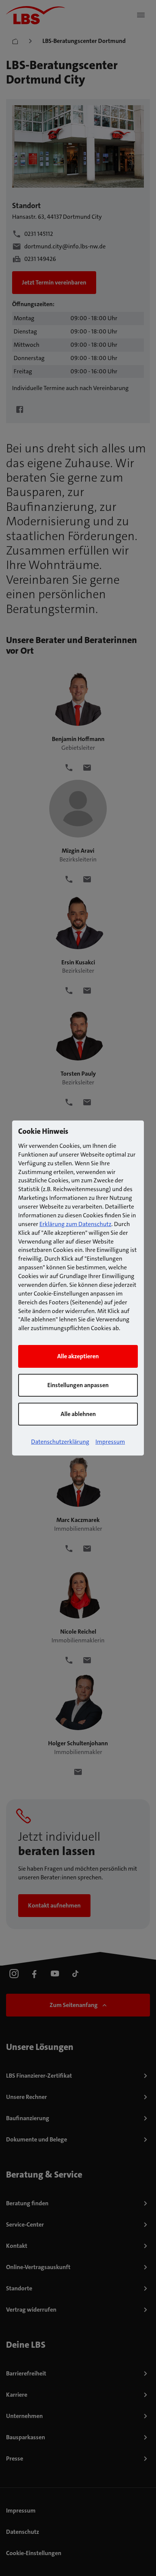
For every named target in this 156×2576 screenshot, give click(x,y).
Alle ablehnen (78, 1414)
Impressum (110, 1442)
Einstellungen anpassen (78, 1385)
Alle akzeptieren (78, 1356)
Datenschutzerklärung (60, 1442)
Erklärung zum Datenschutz (75, 1224)
